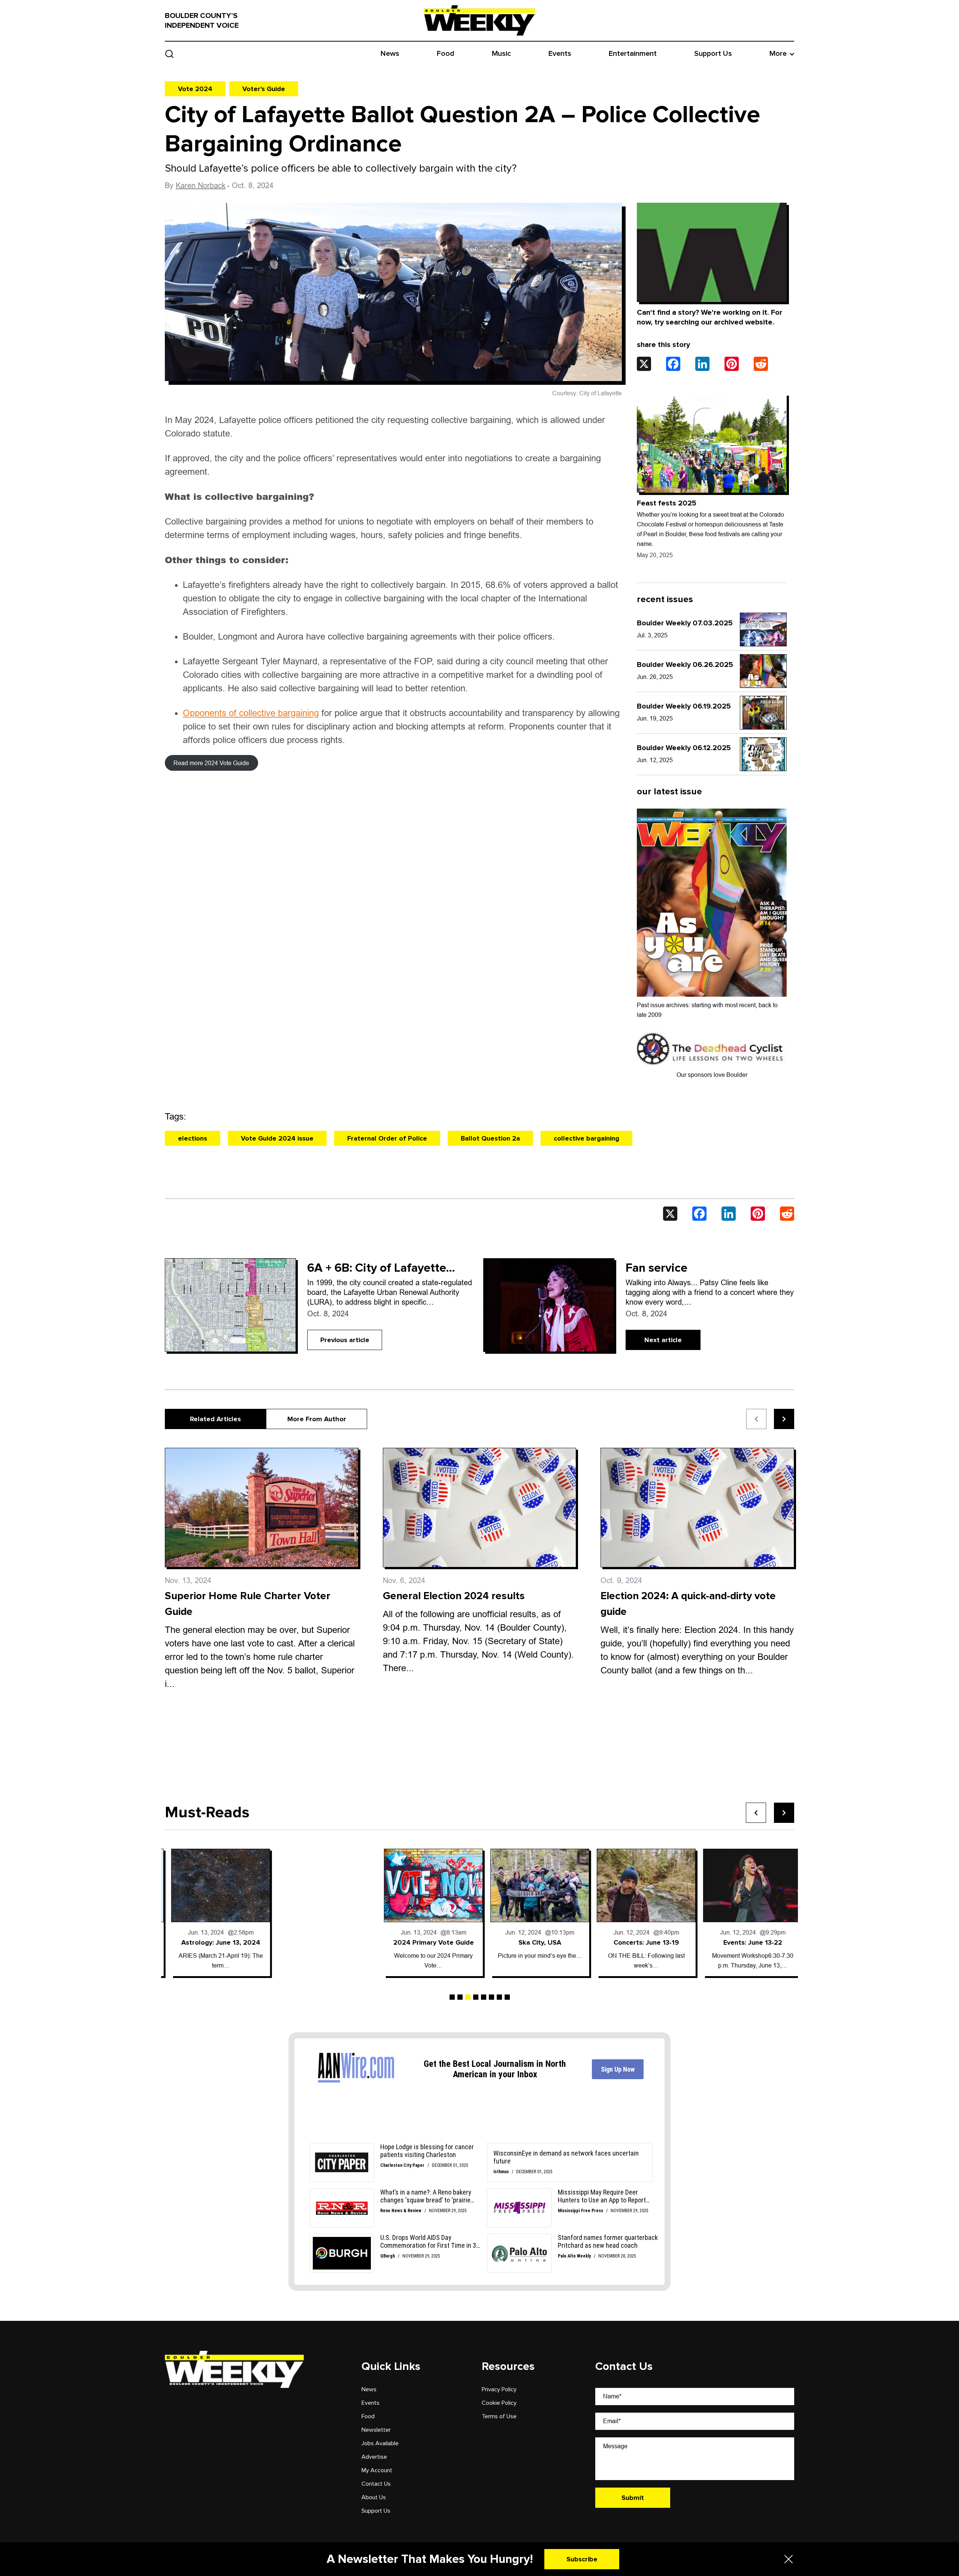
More (778, 54)
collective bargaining (586, 1138)
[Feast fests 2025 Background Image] (712, 443)
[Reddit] (761, 364)
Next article (663, 1340)
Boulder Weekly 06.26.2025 (685, 665)
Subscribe (582, 2559)
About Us (374, 2497)
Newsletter (376, 2430)
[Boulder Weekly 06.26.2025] (763, 671)
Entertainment (633, 54)
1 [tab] (452, 1997)
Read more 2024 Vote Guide (211, 763)
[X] (644, 364)
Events (560, 54)
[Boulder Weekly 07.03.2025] (763, 629)
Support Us (713, 54)
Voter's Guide (264, 89)
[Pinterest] (732, 364)
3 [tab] (468, 1997)
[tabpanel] (214, 1912)
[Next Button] (784, 1813)
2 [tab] (460, 1997)
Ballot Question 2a (490, 1138)
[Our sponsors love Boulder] (712, 1049)
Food (446, 54)
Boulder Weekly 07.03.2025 (685, 623)
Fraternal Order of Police (387, 1138)
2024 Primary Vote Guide (321, 1942)
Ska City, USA (427, 1942)
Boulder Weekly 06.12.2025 (684, 748)
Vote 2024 (195, 89)
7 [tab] (499, 1997)
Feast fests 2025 (667, 503)
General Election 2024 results (454, 1596)
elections (193, 1138)
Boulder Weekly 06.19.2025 (684, 706)
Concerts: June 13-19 (534, 1942)
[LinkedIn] (702, 364)
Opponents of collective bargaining (251, 713)
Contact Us (376, 2484)
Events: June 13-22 (640, 1942)
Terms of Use (499, 2416)
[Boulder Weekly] (479, 20)
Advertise (374, 2457)
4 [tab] (476, 1997)
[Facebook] (673, 364)
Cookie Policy (499, 2403)
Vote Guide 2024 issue (277, 1138)
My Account (377, 2470)
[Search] (170, 54)
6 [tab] (491, 1997)
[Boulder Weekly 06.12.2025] (763, 754)
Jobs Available (380, 2443)
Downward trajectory (746, 1942)
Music (501, 54)
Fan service (657, 1268)
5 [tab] (484, 1997)
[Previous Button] (756, 1813)
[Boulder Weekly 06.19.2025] (763, 713)
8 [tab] (507, 1997)
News (390, 54)
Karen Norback (201, 185)
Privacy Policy (499, 2389)
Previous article (345, 1340)
